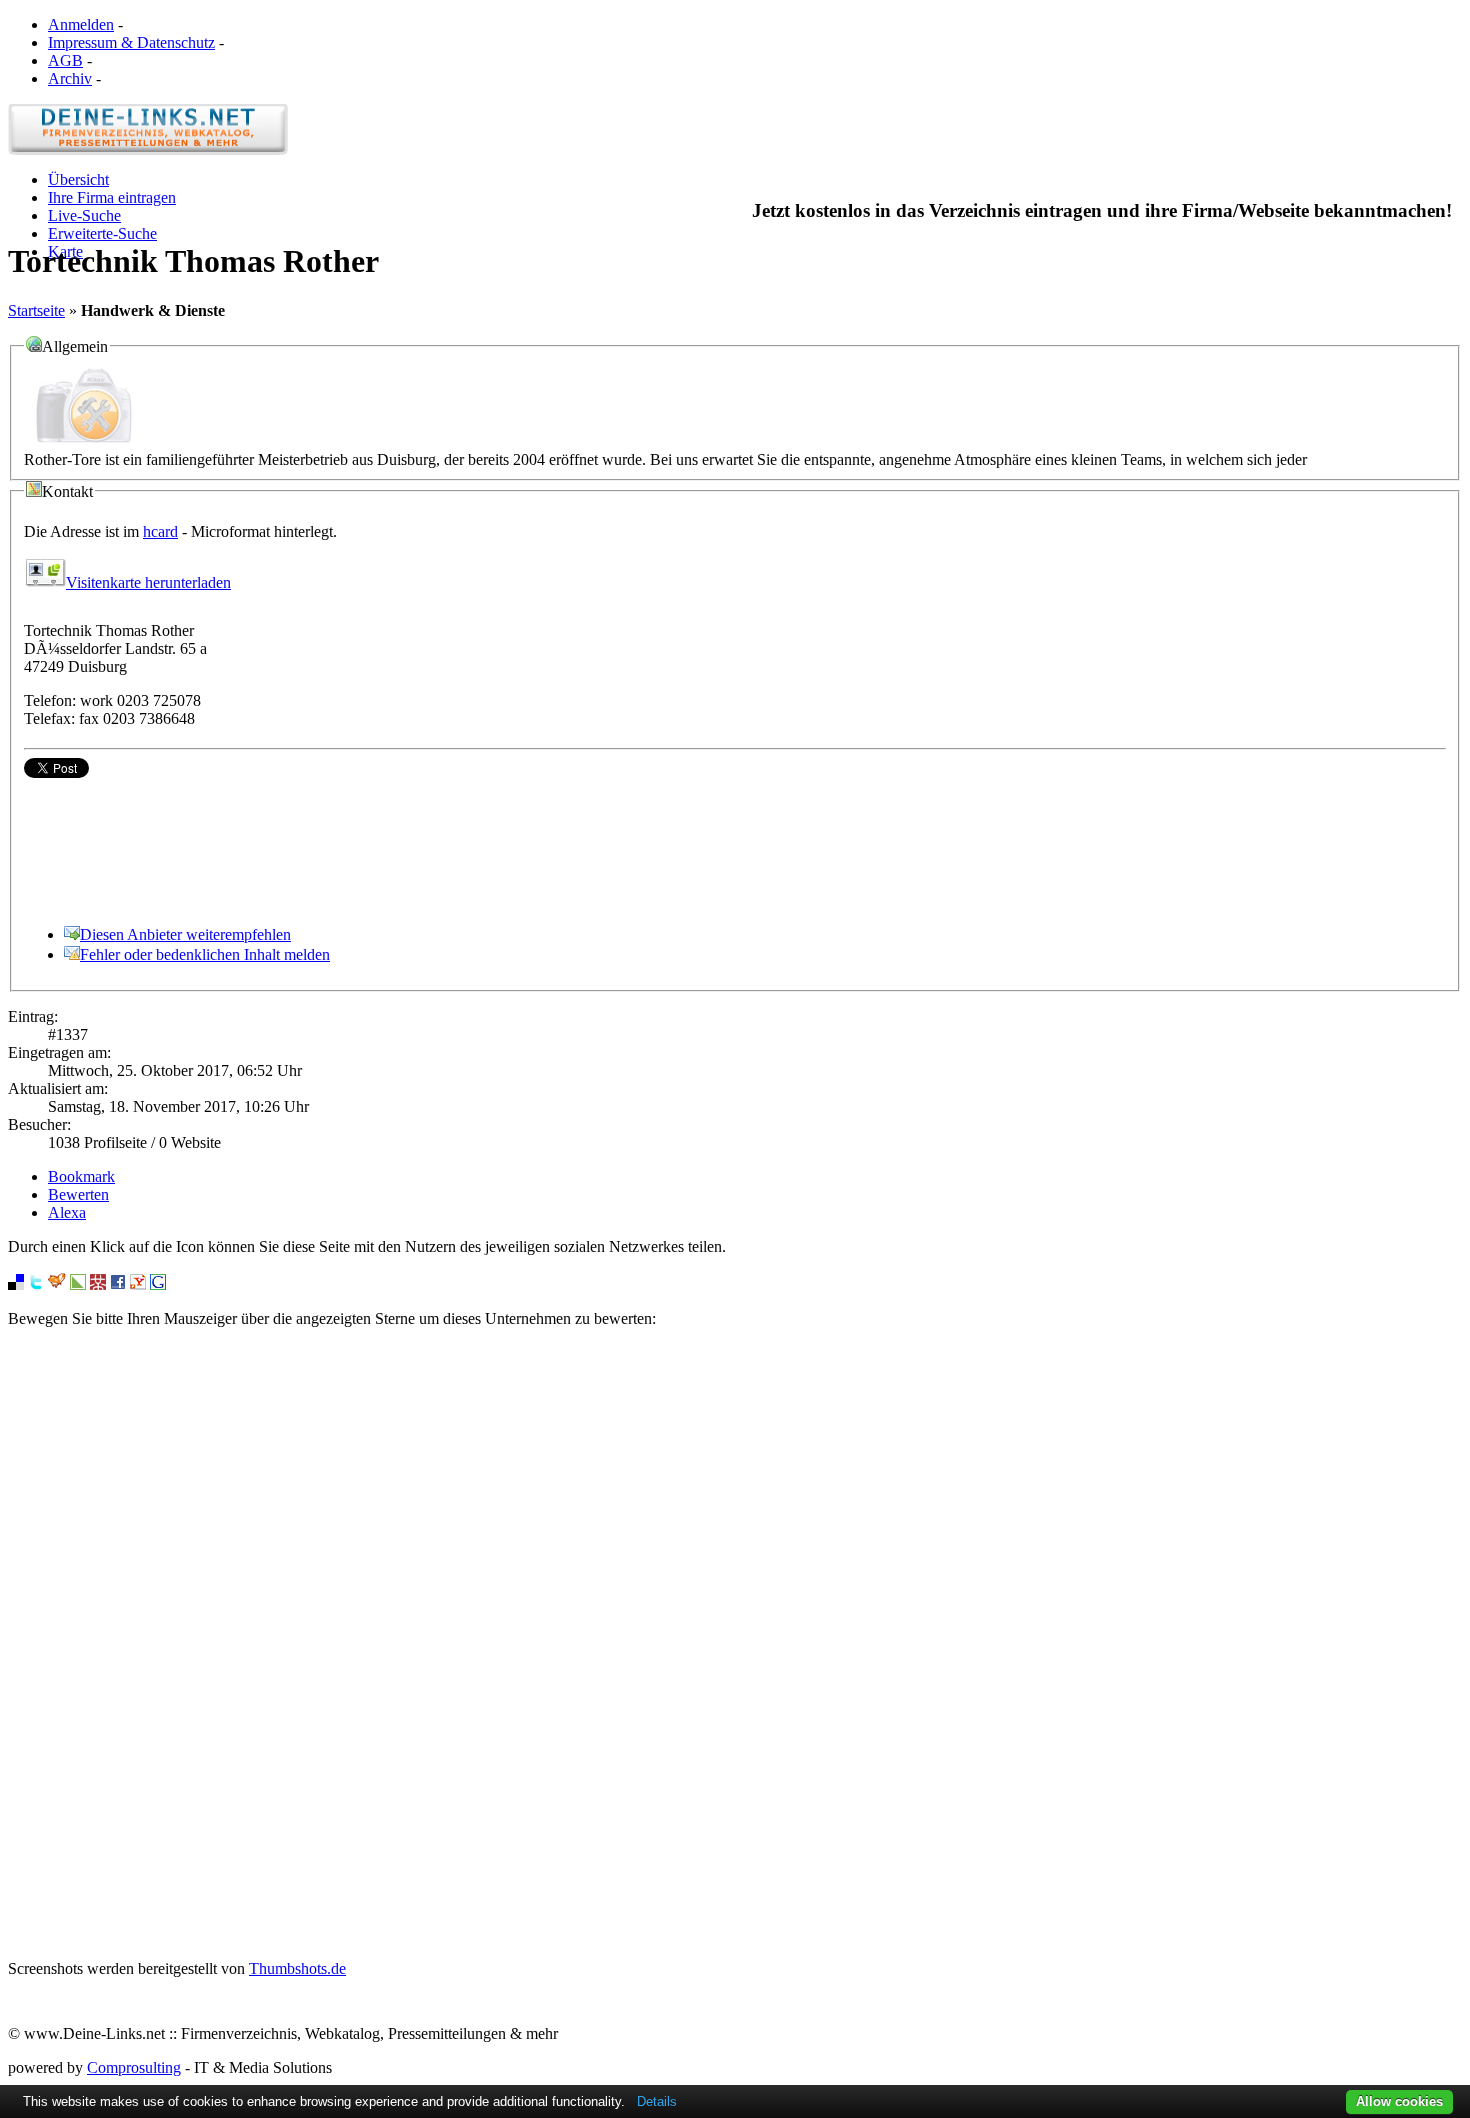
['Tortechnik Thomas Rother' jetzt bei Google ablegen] (158, 1284)
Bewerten (78, 1194)
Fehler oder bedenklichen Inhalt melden (205, 954)
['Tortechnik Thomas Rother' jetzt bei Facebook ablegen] (118, 1284)
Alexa (67, 1212)
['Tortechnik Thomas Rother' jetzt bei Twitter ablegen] (36, 1284)
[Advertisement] (735, 1644)
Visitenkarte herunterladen (148, 582)
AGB (65, 60)
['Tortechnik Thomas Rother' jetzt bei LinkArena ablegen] (78, 1284)
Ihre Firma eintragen (112, 197)
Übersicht (78, 179)
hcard (160, 531)
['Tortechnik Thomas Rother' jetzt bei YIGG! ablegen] (57, 1284)
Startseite (36, 310)
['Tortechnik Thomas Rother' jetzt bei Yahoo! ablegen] (138, 1284)
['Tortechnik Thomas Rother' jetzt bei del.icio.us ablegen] (16, 1284)
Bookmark (81, 1176)
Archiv (70, 78)
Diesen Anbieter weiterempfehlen (185, 934)
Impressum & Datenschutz (131, 42)
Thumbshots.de (297, 1968)
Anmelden (81, 24)
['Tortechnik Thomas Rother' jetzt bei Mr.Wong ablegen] (98, 1284)
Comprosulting (134, 2067)
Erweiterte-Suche (102, 233)
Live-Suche (84, 215)
